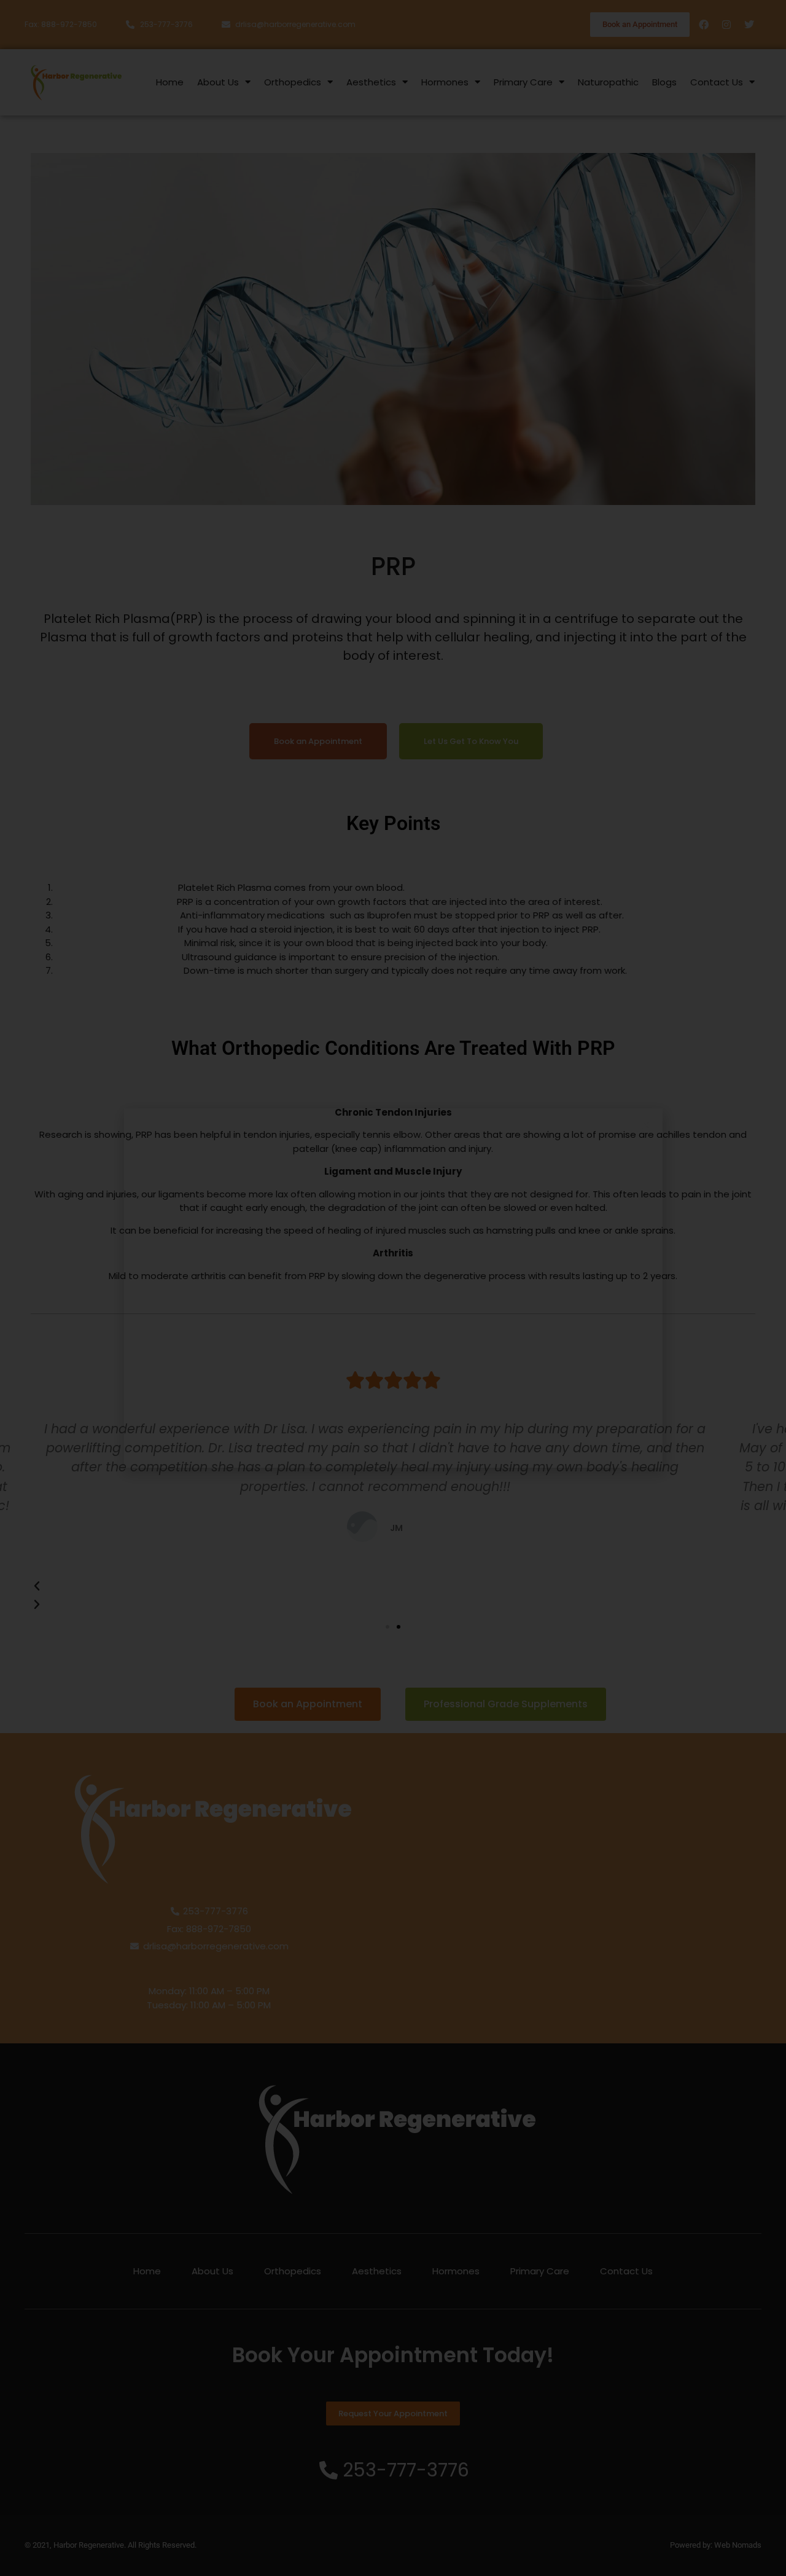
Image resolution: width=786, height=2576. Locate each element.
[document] (393, 1288)
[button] (646, 1125)
